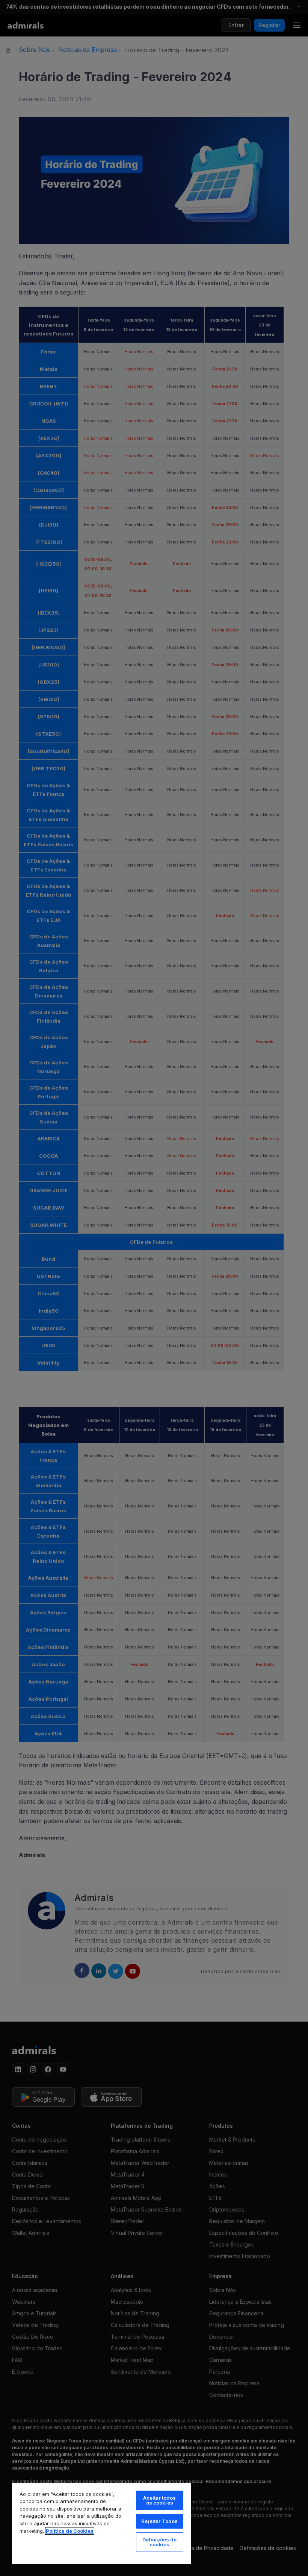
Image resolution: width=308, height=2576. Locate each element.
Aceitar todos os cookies (160, 2500)
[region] (101, 2523)
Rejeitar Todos (159, 2521)
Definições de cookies (160, 2542)
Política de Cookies (70, 2531)
